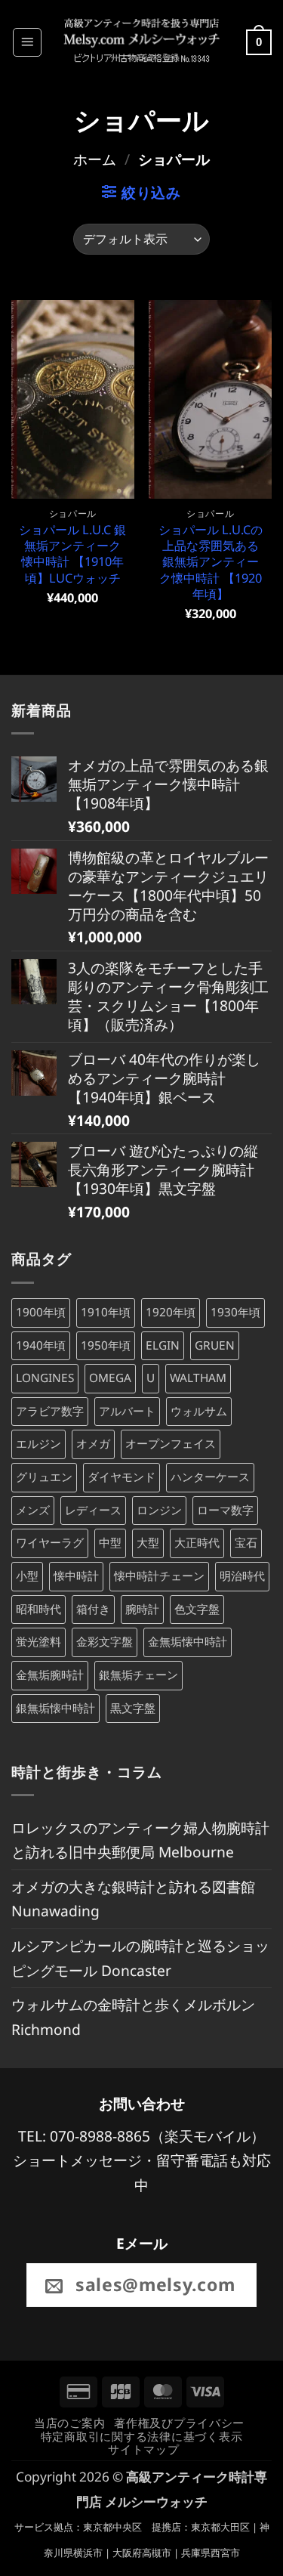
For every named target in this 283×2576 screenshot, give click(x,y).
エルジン (38, 1444)
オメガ (93, 1444)
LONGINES (45, 1378)
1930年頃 (235, 1312)
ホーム (95, 159)
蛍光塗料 (38, 1642)
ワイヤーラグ (50, 1543)
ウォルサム (199, 1411)
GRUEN (215, 1345)
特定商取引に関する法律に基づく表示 (142, 2436)
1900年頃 (41, 1312)
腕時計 (142, 1609)
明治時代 (242, 1576)
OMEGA (110, 1378)
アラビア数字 (50, 1411)
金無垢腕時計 (50, 1675)
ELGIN (163, 1345)
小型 (27, 1576)
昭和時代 (38, 1609)
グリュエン (44, 1477)
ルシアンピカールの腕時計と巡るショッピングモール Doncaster (140, 1958)
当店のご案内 (69, 2423)
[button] (27, 42)
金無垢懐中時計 (188, 1642)
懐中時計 (76, 1576)
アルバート (127, 1411)
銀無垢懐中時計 (55, 1708)
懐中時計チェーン (159, 1576)
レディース (93, 1510)
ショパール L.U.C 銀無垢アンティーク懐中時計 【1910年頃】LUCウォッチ (72, 554)
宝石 (246, 1543)
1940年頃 (41, 1345)
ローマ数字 (225, 1510)
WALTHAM (198, 1378)
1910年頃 (106, 1312)
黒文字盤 (133, 1708)
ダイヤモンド (122, 1477)
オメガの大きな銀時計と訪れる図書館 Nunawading (133, 1899)
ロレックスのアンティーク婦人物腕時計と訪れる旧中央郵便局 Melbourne (140, 1840)
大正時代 (197, 1543)
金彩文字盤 (105, 1642)
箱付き (93, 1609)
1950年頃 (106, 1345)
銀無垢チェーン (138, 1675)
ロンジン (159, 1510)
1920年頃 (171, 1312)
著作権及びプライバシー (179, 2423)
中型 (110, 1543)
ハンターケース (210, 1477)
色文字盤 (197, 1609)
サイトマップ (143, 2449)
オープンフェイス (171, 1444)
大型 (148, 1543)
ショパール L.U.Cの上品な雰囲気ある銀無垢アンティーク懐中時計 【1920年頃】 (211, 562)
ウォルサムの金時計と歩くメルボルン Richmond (133, 2017)
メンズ (33, 1510)
